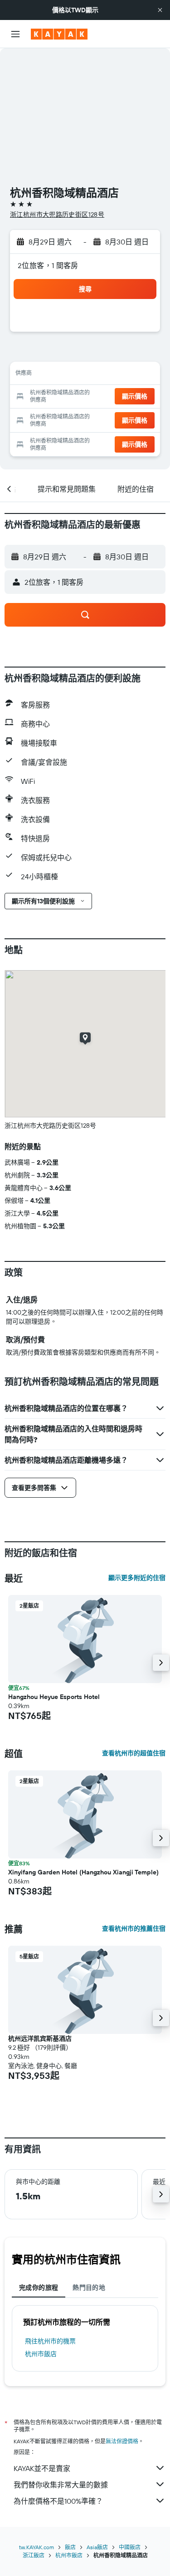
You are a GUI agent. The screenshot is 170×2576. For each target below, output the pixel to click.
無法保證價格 (122, 2441)
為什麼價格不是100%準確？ (58, 2501)
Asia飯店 (97, 2547)
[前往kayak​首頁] (59, 34)
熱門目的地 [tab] (89, 2287)
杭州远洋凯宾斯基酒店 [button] (40, 2038)
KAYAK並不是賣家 (42, 2468)
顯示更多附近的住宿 (137, 1578)
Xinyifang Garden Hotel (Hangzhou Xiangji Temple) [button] (83, 1872)
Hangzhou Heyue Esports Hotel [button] (54, 1697)
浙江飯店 (34, 2555)
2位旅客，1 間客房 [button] (48, 265)
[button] (160, 10)
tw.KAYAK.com (36, 2547)
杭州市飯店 (41, 2354)
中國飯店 (130, 2547)
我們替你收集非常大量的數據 (61, 2485)
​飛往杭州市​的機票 (50, 2341)
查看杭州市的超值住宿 (134, 1753)
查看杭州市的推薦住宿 (134, 1928)
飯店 (70, 2547)
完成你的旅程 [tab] (39, 2287)
